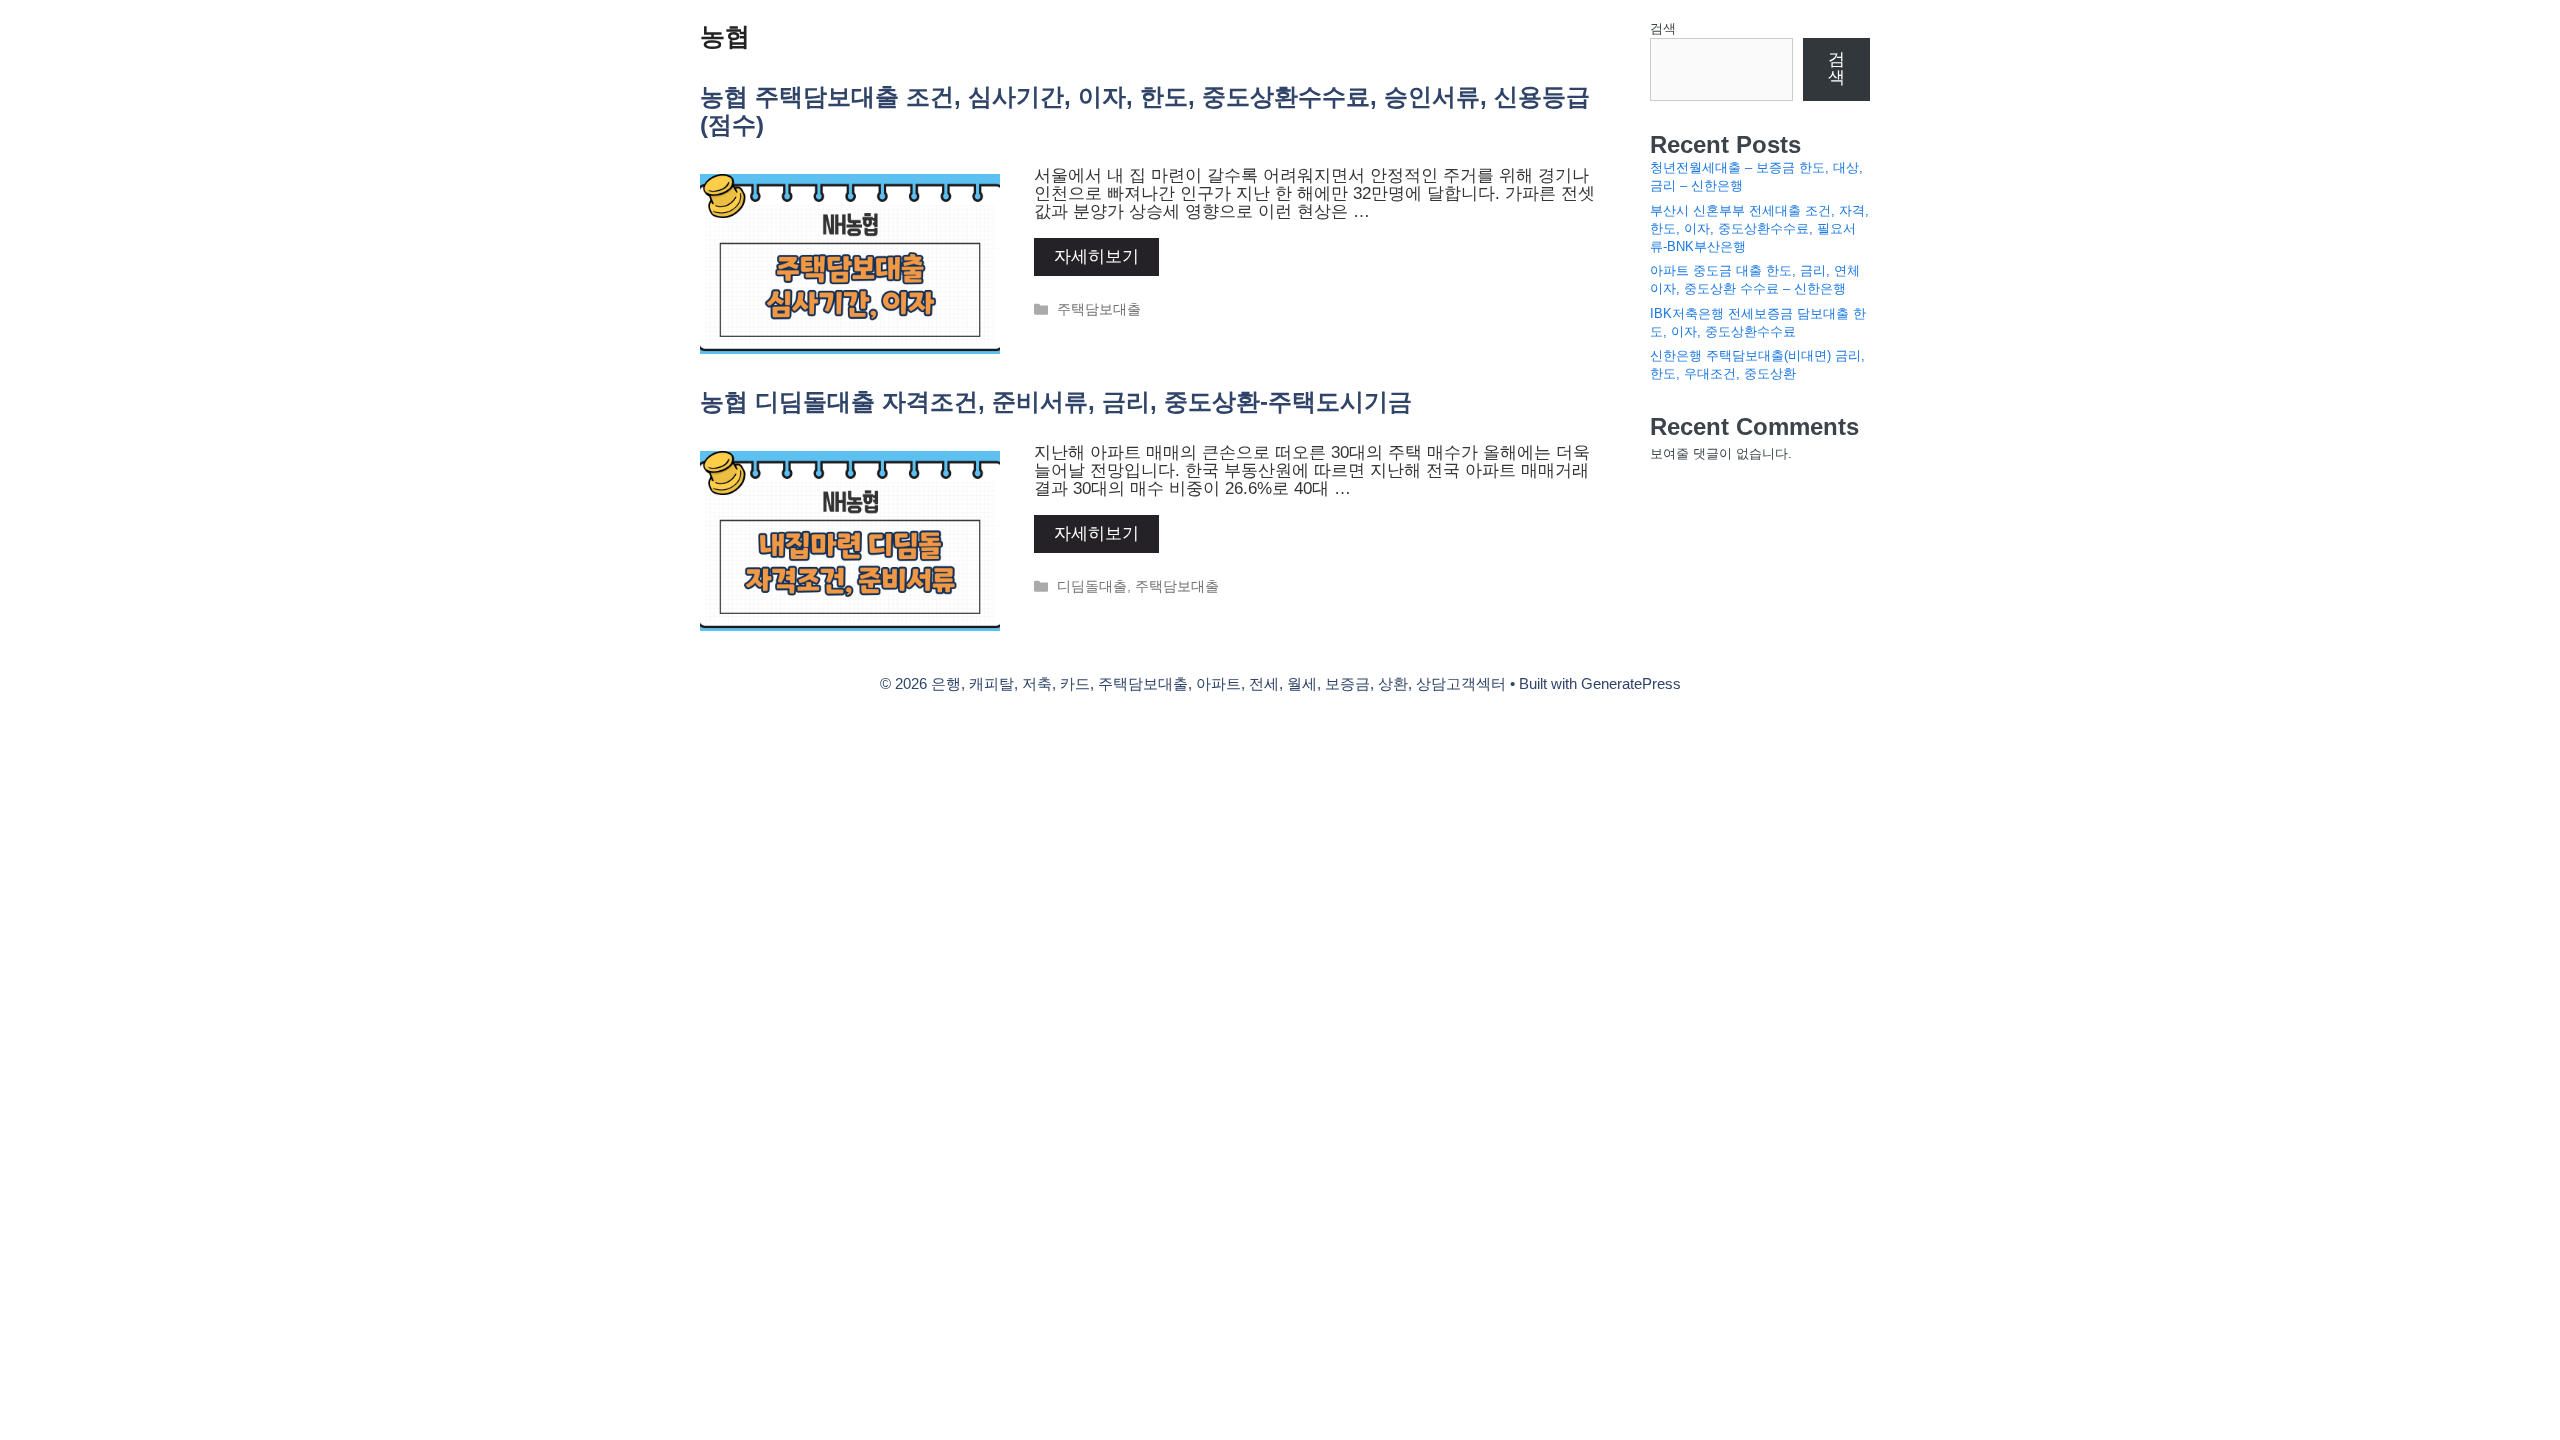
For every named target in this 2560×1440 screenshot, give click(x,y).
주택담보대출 (1099, 309)
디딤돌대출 (1092, 586)
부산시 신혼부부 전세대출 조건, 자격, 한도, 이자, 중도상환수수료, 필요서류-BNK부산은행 (1759, 228)
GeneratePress (1631, 683)
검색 (1663, 28)
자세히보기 (1096, 256)
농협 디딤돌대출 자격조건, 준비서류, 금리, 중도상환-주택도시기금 (1056, 401)
